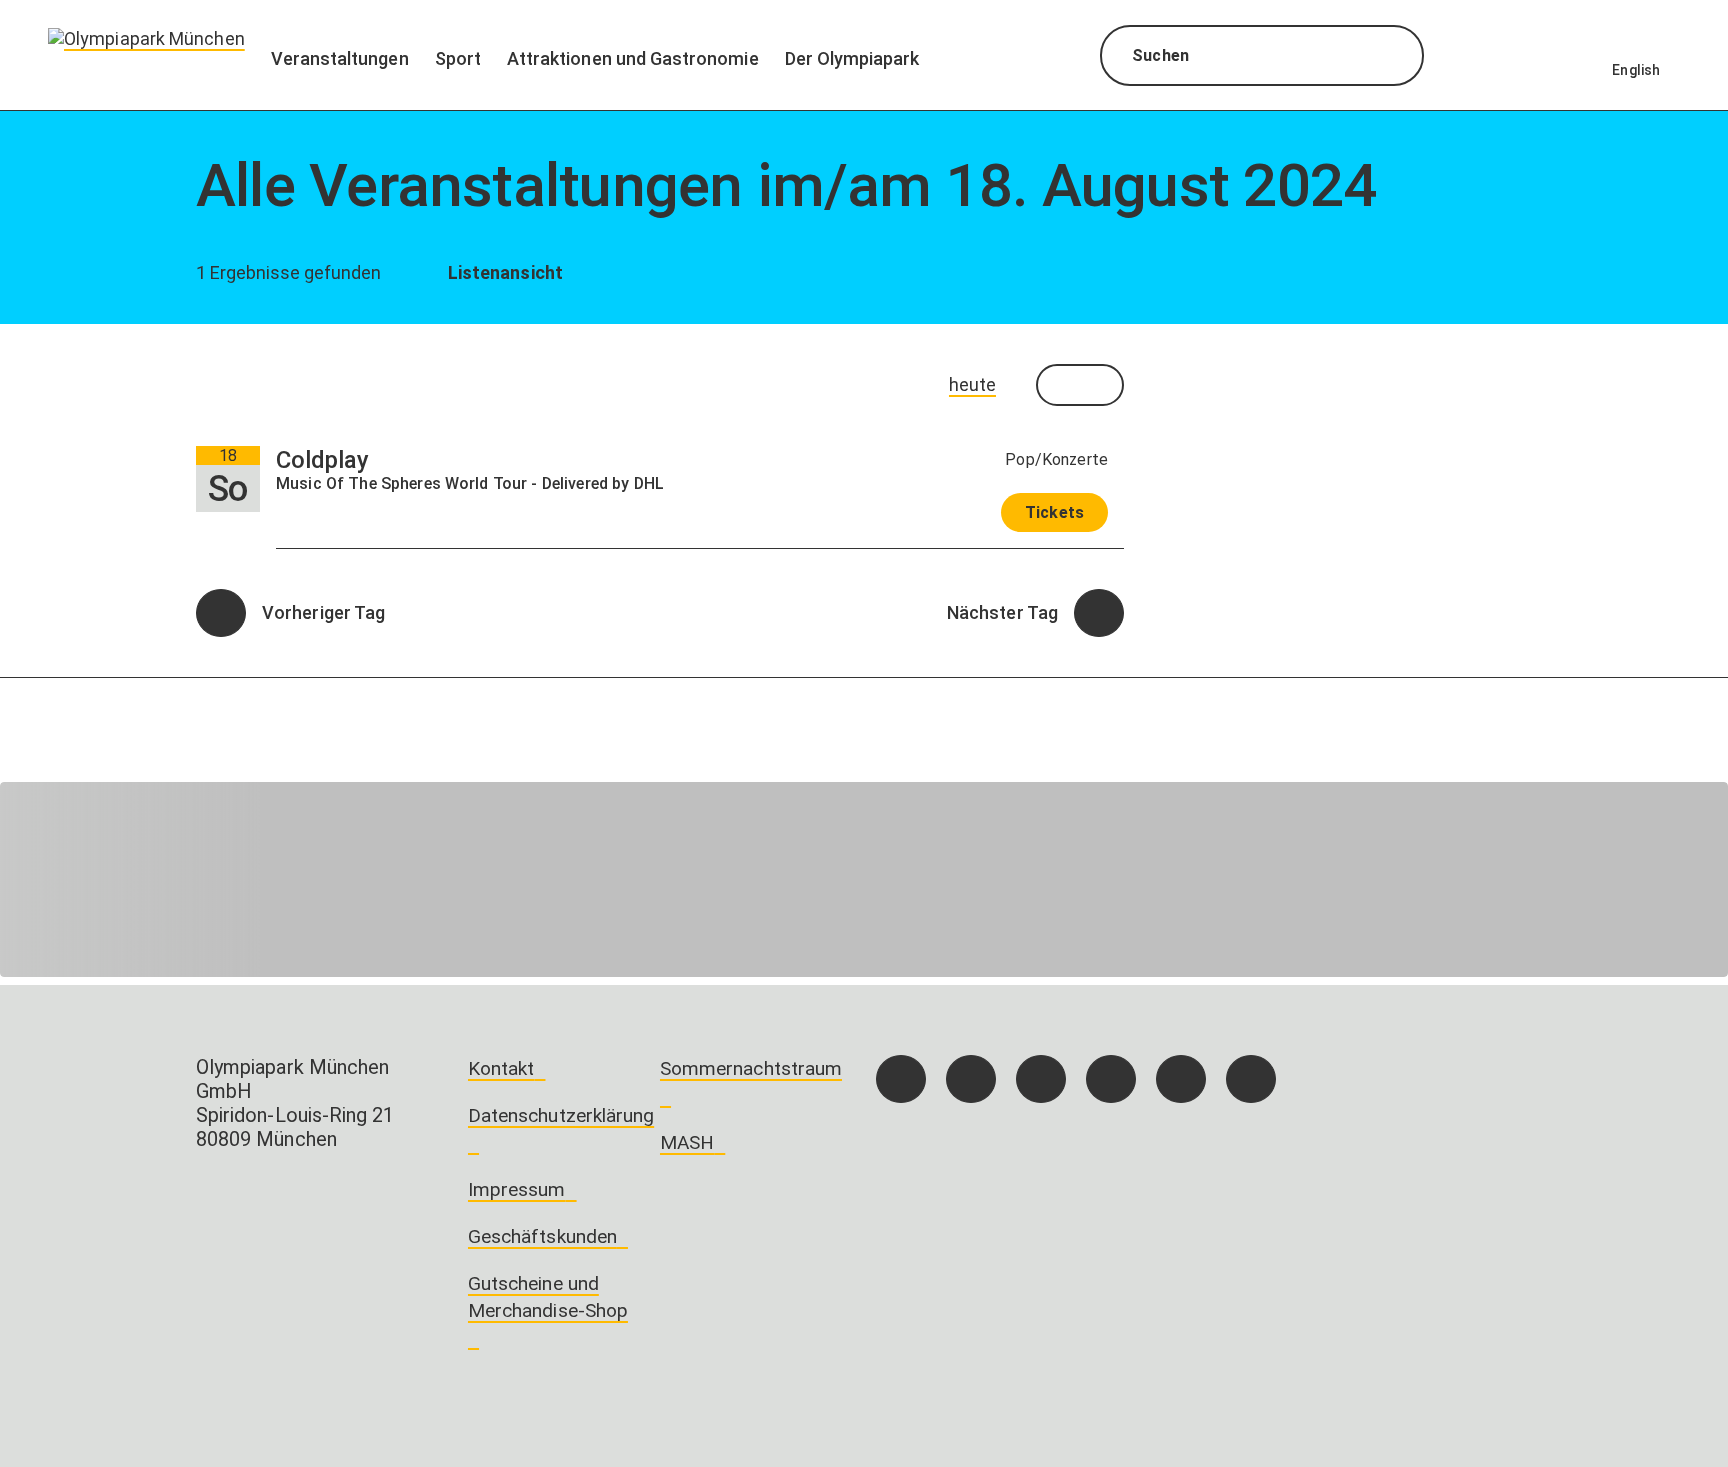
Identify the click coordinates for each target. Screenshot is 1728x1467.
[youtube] (1251, 1079)
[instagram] (971, 1079)
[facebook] (901, 1079)
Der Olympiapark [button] (852, 58)
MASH (687, 1142)
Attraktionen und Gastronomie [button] (633, 58)
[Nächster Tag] (1099, 613)
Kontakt (501, 1068)
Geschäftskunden (542, 1236)
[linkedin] (1181, 1079)
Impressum (517, 1189)
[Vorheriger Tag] (221, 613)
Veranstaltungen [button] (340, 58)
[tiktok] (1041, 1079)
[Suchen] (1390, 58)
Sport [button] (458, 58)
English (1636, 70)
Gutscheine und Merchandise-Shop (548, 1297)
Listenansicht (503, 272)
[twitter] (1111, 1079)
